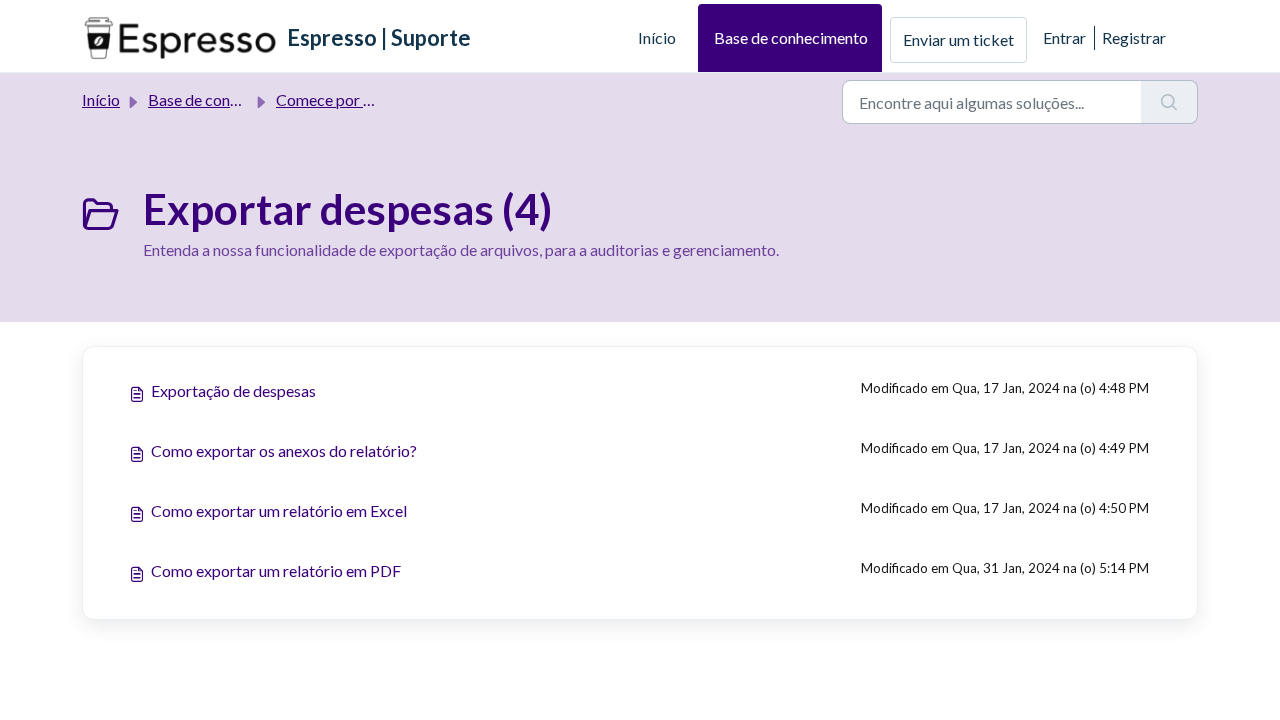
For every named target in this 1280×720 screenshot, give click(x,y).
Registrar (1134, 37)
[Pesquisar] (1169, 102)
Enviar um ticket (958, 39)
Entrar (1064, 37)
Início (657, 37)
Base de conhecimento (791, 37)
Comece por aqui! (336, 99)
